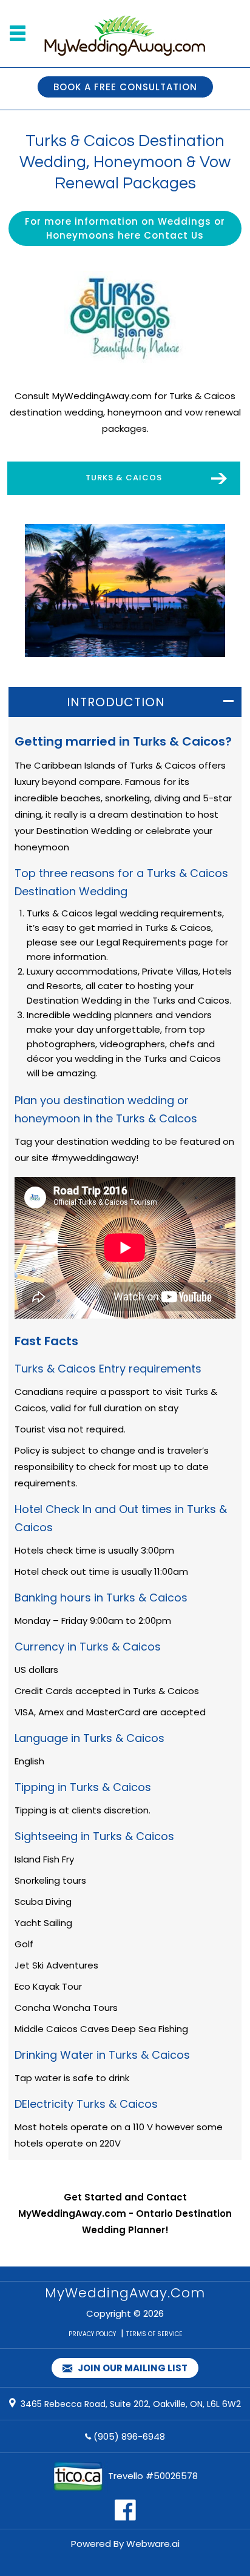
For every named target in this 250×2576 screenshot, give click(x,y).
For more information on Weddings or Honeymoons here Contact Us (125, 228)
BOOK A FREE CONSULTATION (125, 87)
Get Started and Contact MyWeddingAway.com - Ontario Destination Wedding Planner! (125, 2213)
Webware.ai (153, 2544)
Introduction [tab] (116, 702)
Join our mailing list (132, 2368)
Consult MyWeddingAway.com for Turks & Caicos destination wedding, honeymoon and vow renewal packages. (125, 412)
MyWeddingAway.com (125, 2293)
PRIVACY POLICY (92, 2334)
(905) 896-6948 (129, 2436)
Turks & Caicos (124, 478)
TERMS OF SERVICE (154, 2334)
